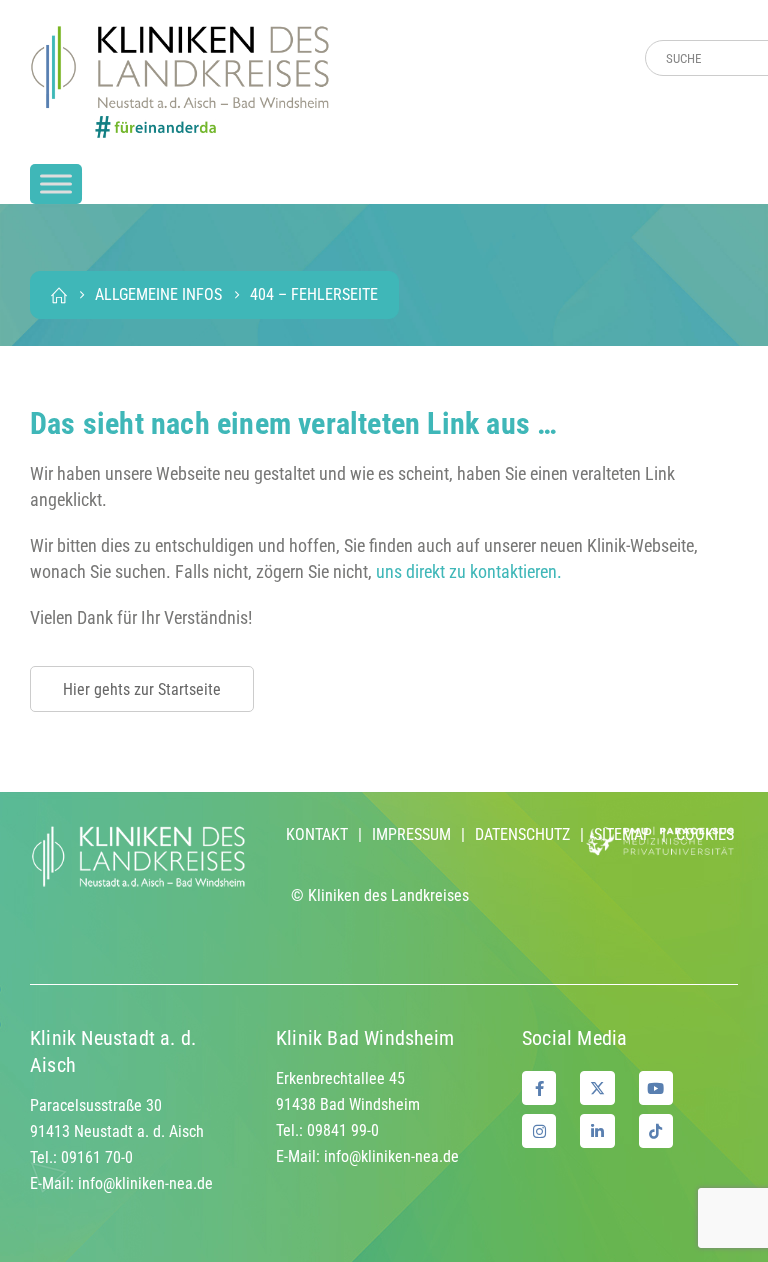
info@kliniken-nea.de (145, 1183)
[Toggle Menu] (56, 183)
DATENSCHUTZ (522, 834)
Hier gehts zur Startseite (142, 689)
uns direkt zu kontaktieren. (469, 571)
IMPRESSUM (411, 834)
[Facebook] (539, 1088)
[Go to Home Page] (59, 295)
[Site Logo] (180, 82)
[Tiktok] (656, 1131)
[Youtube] (656, 1088)
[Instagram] (539, 1131)
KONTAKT (317, 834)
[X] (597, 1088)
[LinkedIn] (597, 1131)
